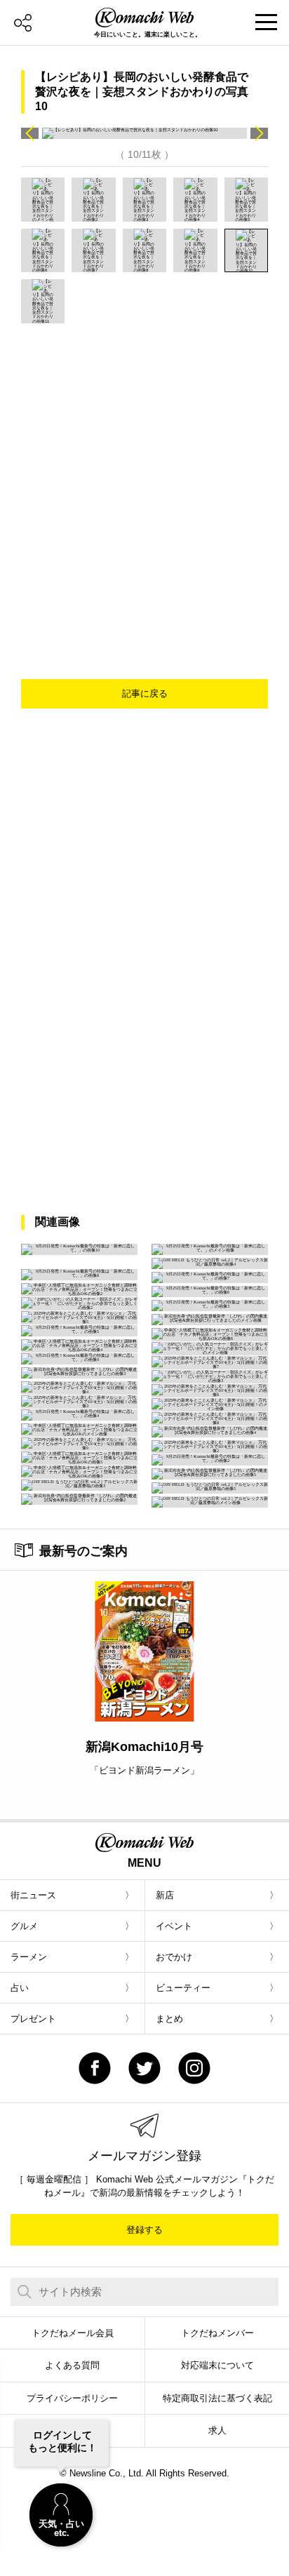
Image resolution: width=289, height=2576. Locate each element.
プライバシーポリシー (72, 2398)
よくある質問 (72, 2365)
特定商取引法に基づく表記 (217, 2398)
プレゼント (33, 2019)
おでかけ (174, 1957)
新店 (165, 1895)
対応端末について (217, 2365)
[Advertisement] (144, 475)
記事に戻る (145, 693)
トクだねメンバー (217, 2333)
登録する (144, 2230)
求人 (217, 2430)
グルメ (24, 1926)
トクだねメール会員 (73, 2333)
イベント (174, 1926)
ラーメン (29, 1957)
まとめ (169, 2019)
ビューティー (183, 1988)
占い (20, 1988)
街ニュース (33, 1895)
